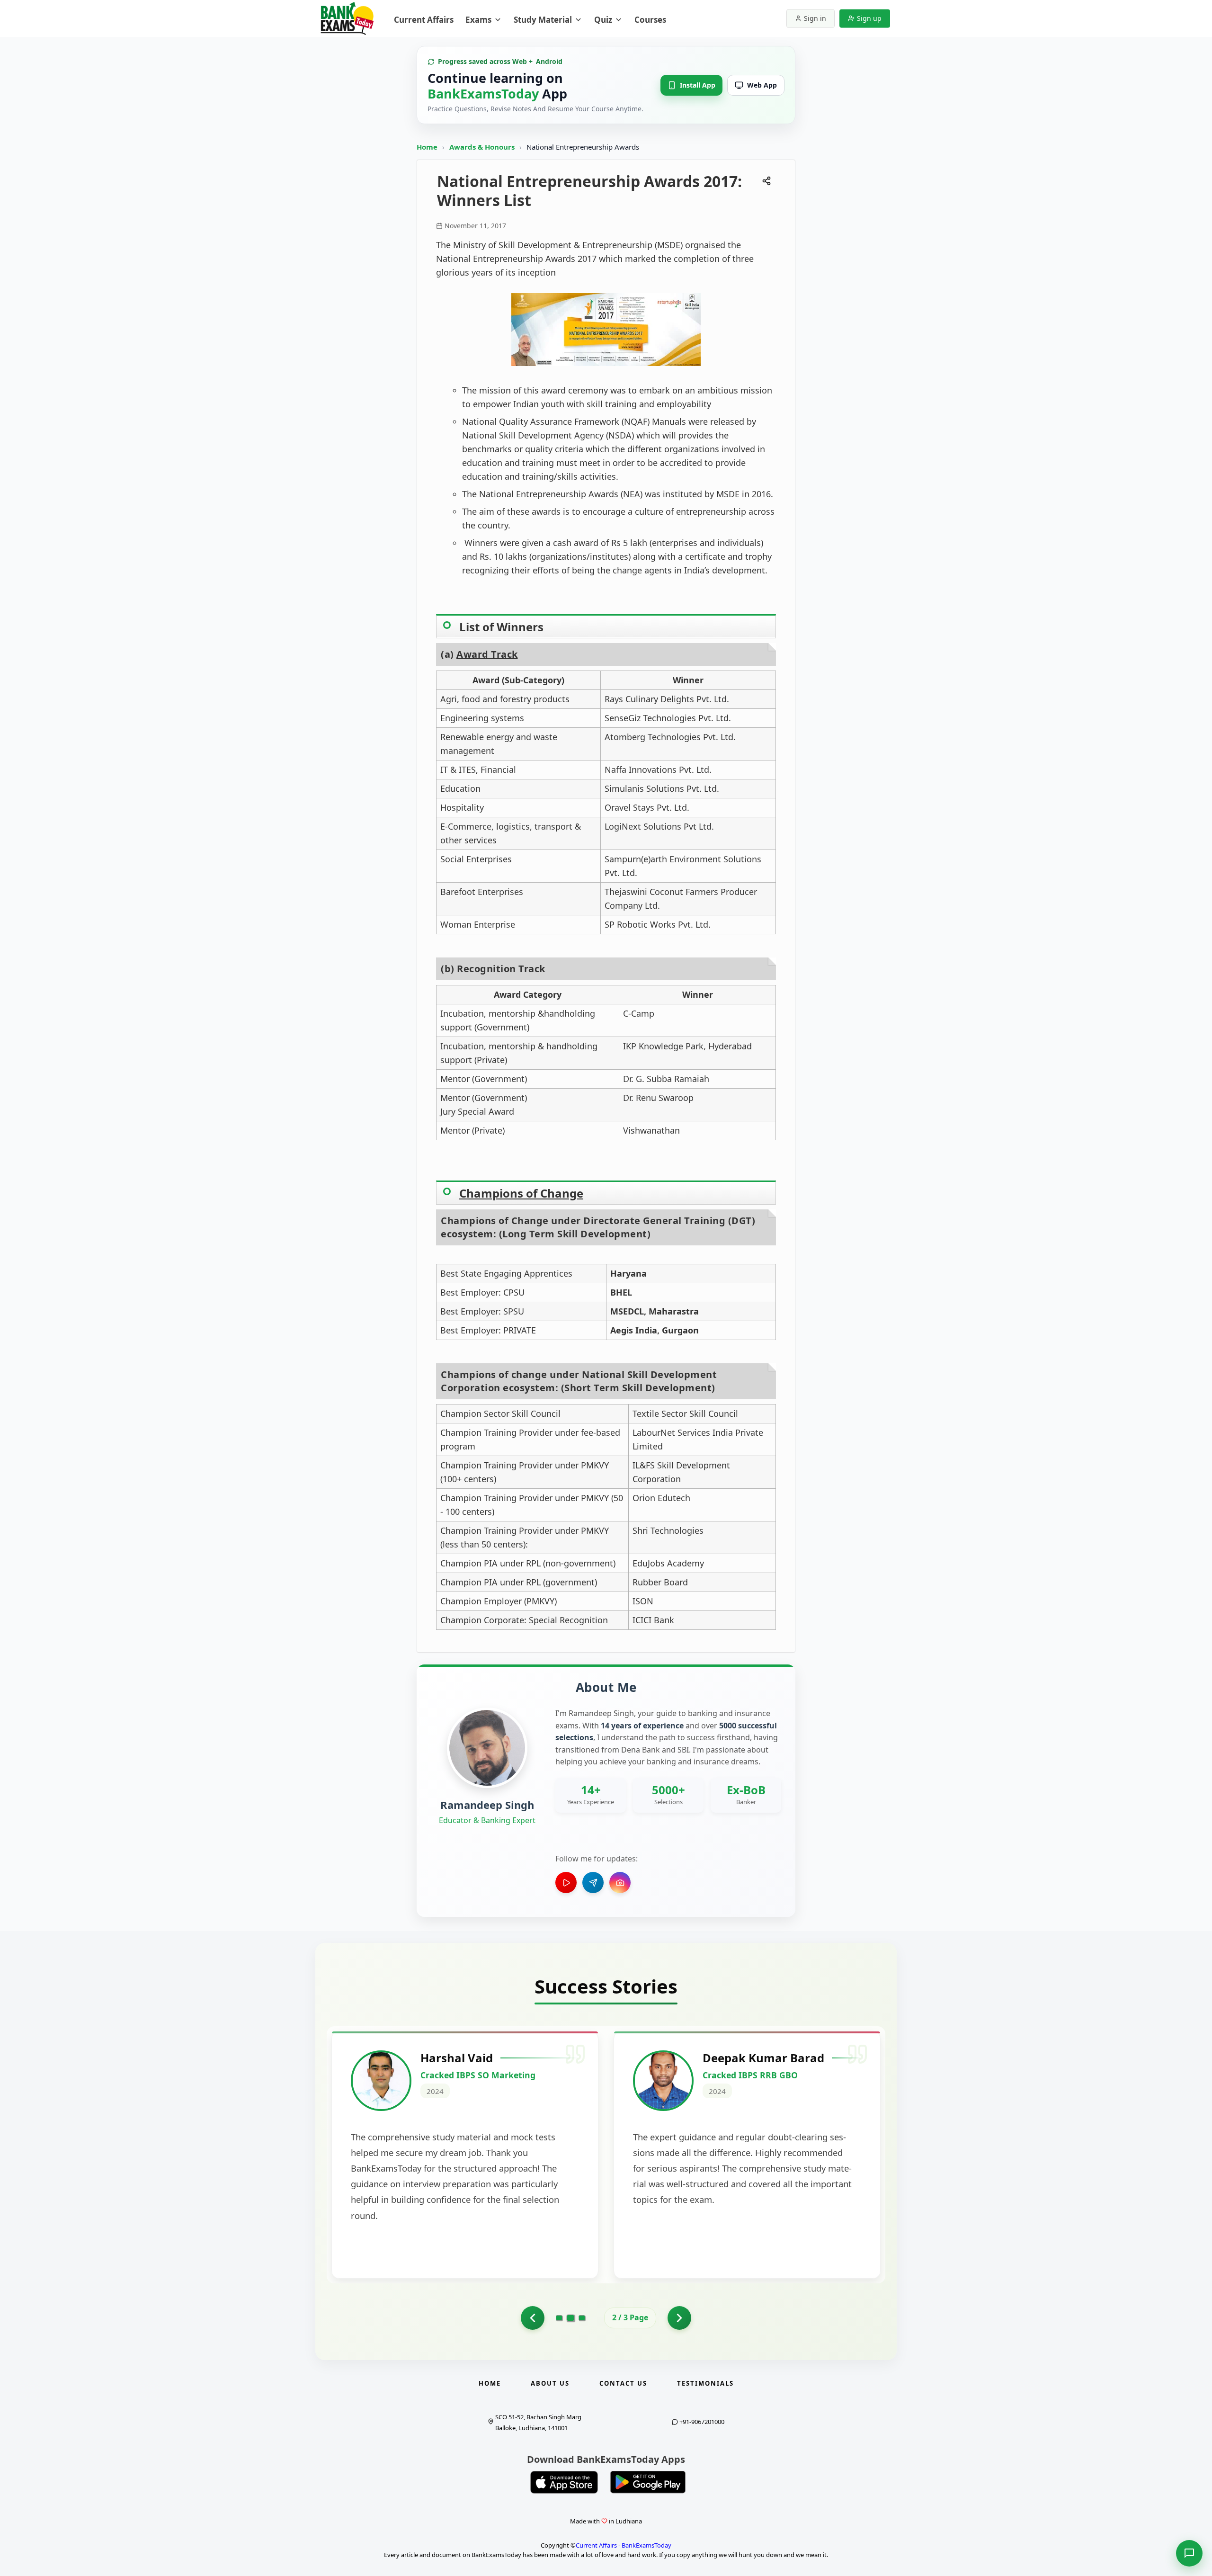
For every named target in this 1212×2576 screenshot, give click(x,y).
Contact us (623, 2383)
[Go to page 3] (582, 2318)
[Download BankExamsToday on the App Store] (564, 2482)
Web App (762, 85)
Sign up (869, 18)
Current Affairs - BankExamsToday (624, 2545)
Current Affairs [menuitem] (424, 20)
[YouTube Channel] (566, 1883)
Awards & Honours (483, 147)
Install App (698, 85)
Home (427, 147)
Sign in (815, 18)
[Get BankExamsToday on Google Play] (648, 2482)
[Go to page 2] (571, 2318)
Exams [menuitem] (478, 20)
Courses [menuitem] (650, 20)
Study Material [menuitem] (543, 20)
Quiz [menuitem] (603, 20)
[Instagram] (620, 1883)
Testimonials (705, 2383)
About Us (550, 2383)
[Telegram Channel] (593, 1883)
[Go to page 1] (533, 2318)
